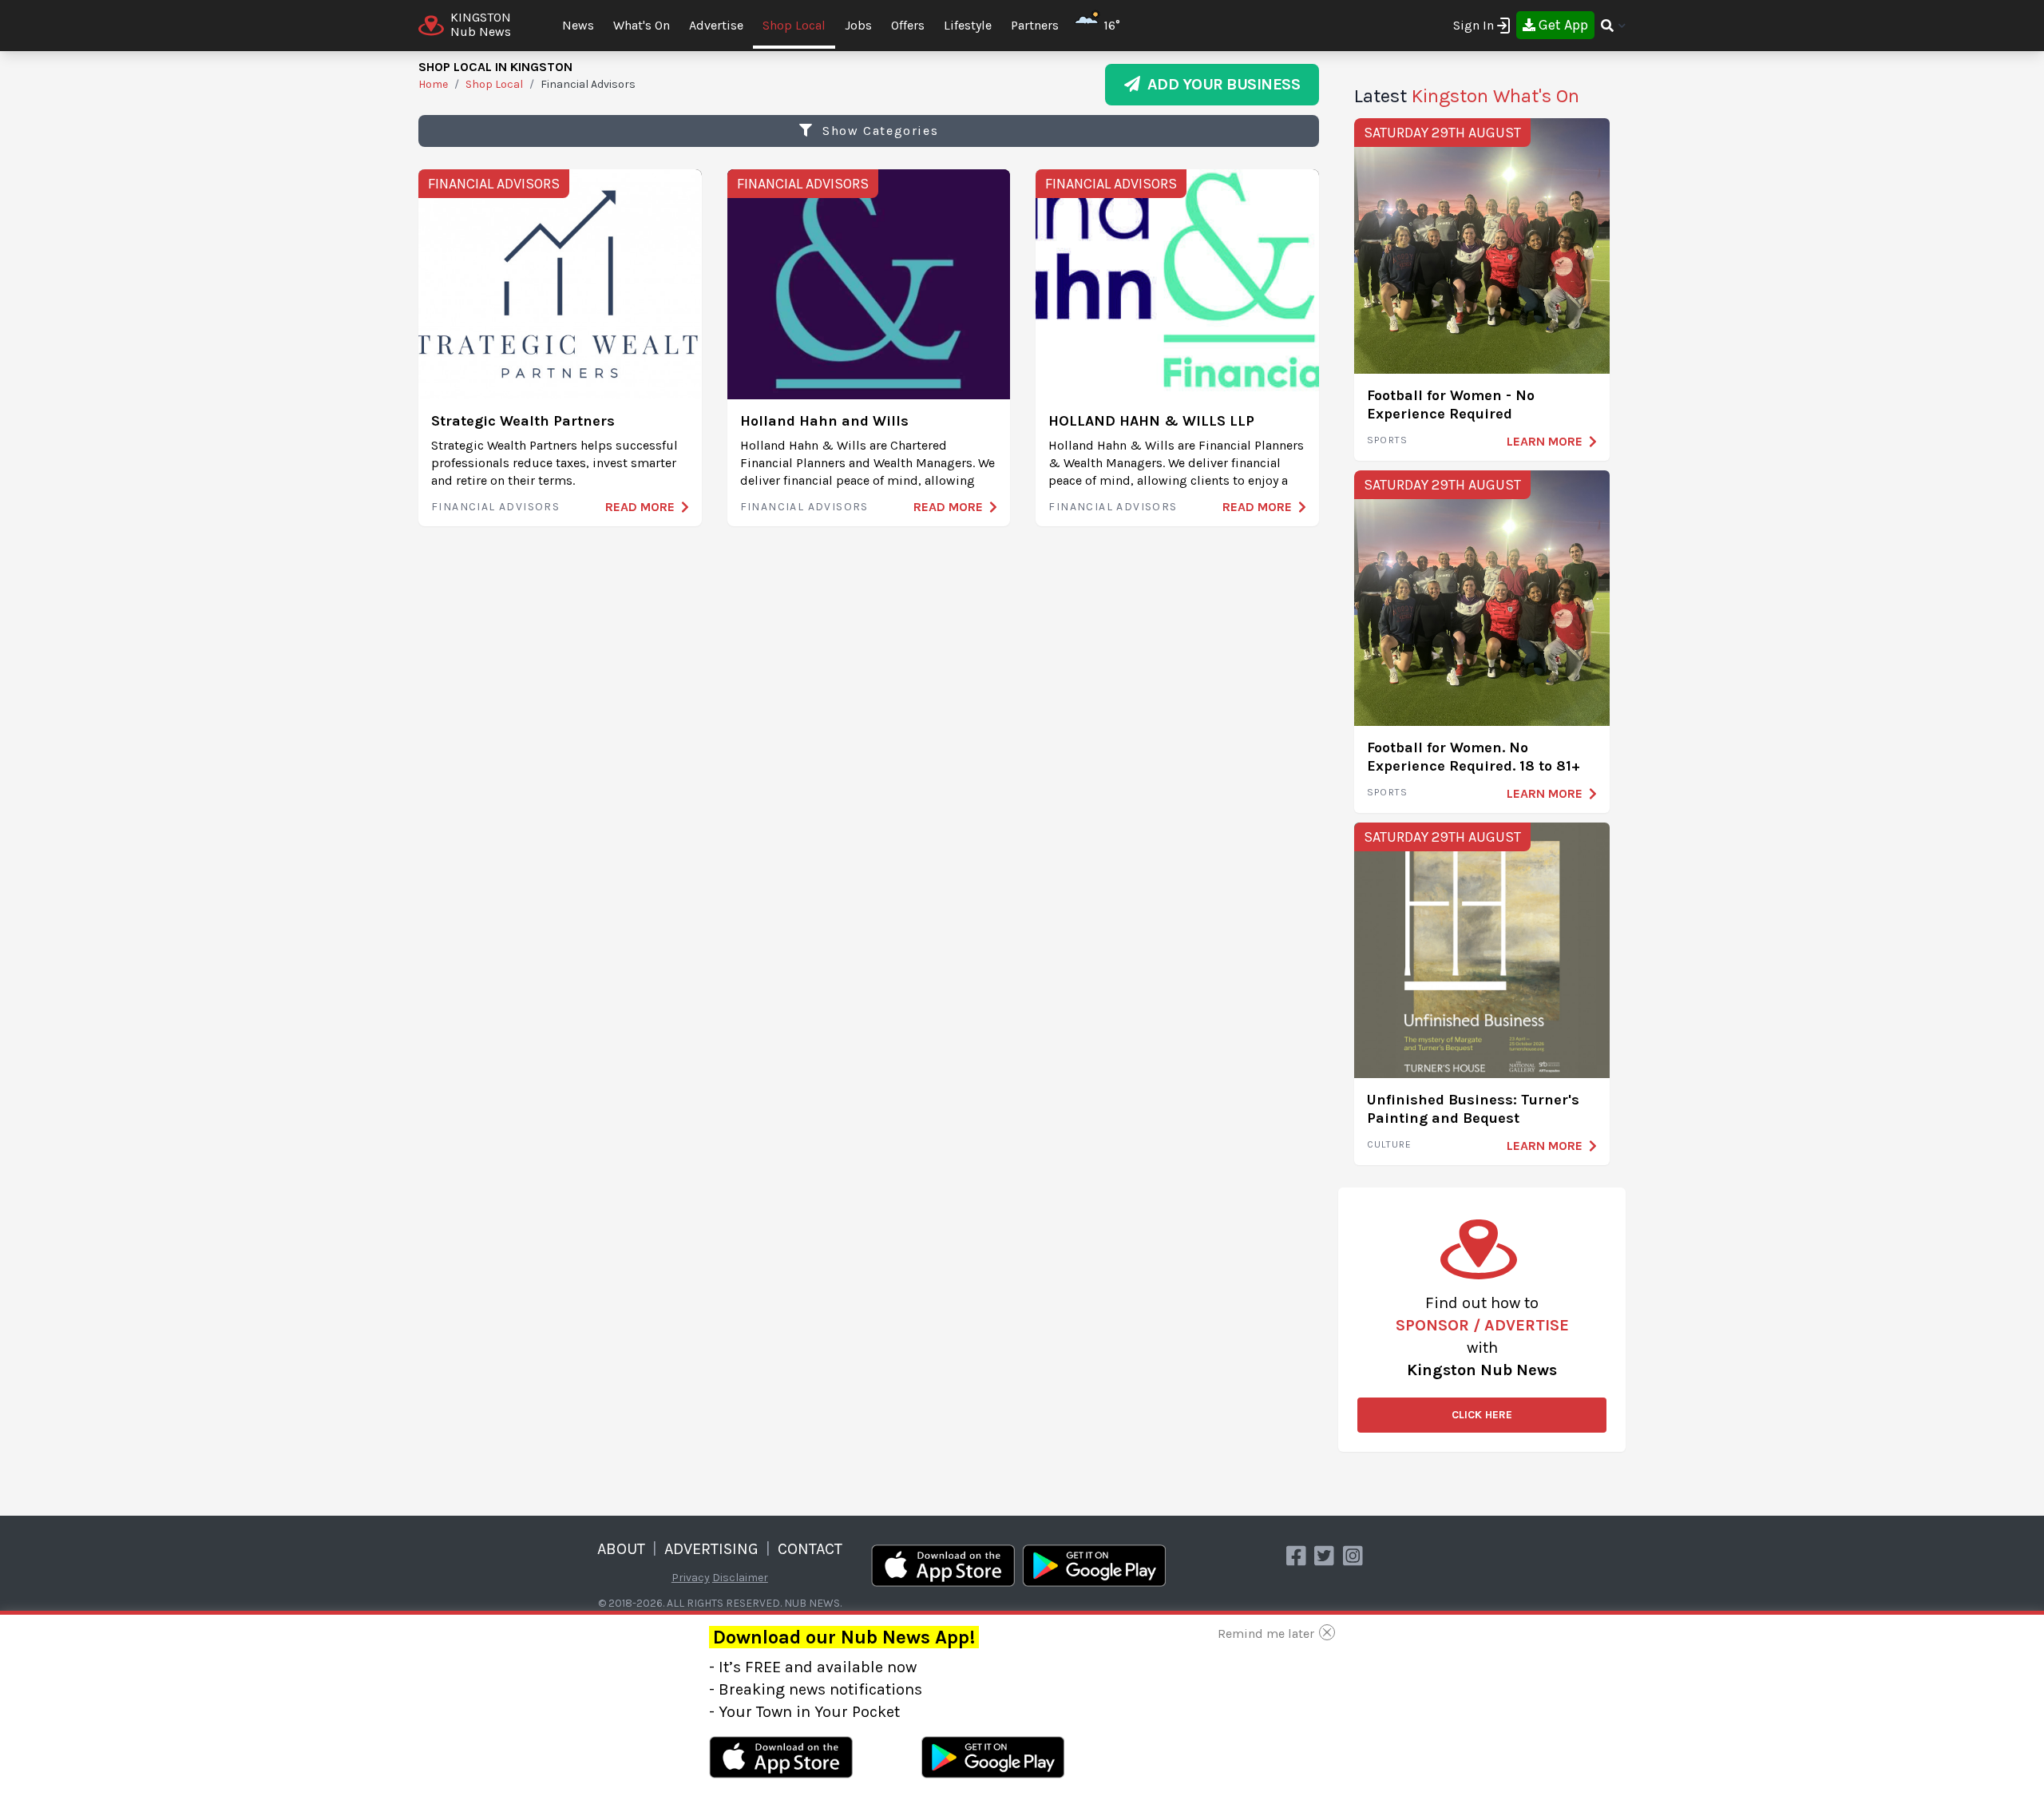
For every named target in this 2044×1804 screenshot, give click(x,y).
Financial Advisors (494, 184)
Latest (1467, 96)
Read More (640, 507)
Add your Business (1220, 84)
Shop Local (794, 25)
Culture (1389, 1144)
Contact (810, 1549)
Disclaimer (740, 1578)
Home (433, 84)
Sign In (1474, 25)
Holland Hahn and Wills (824, 421)
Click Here (1482, 1415)
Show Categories (879, 131)
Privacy (691, 1578)
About (621, 1549)
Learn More (1545, 441)
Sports (1387, 440)
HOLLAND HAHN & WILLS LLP (1151, 421)
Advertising (711, 1549)
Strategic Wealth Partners (523, 421)
